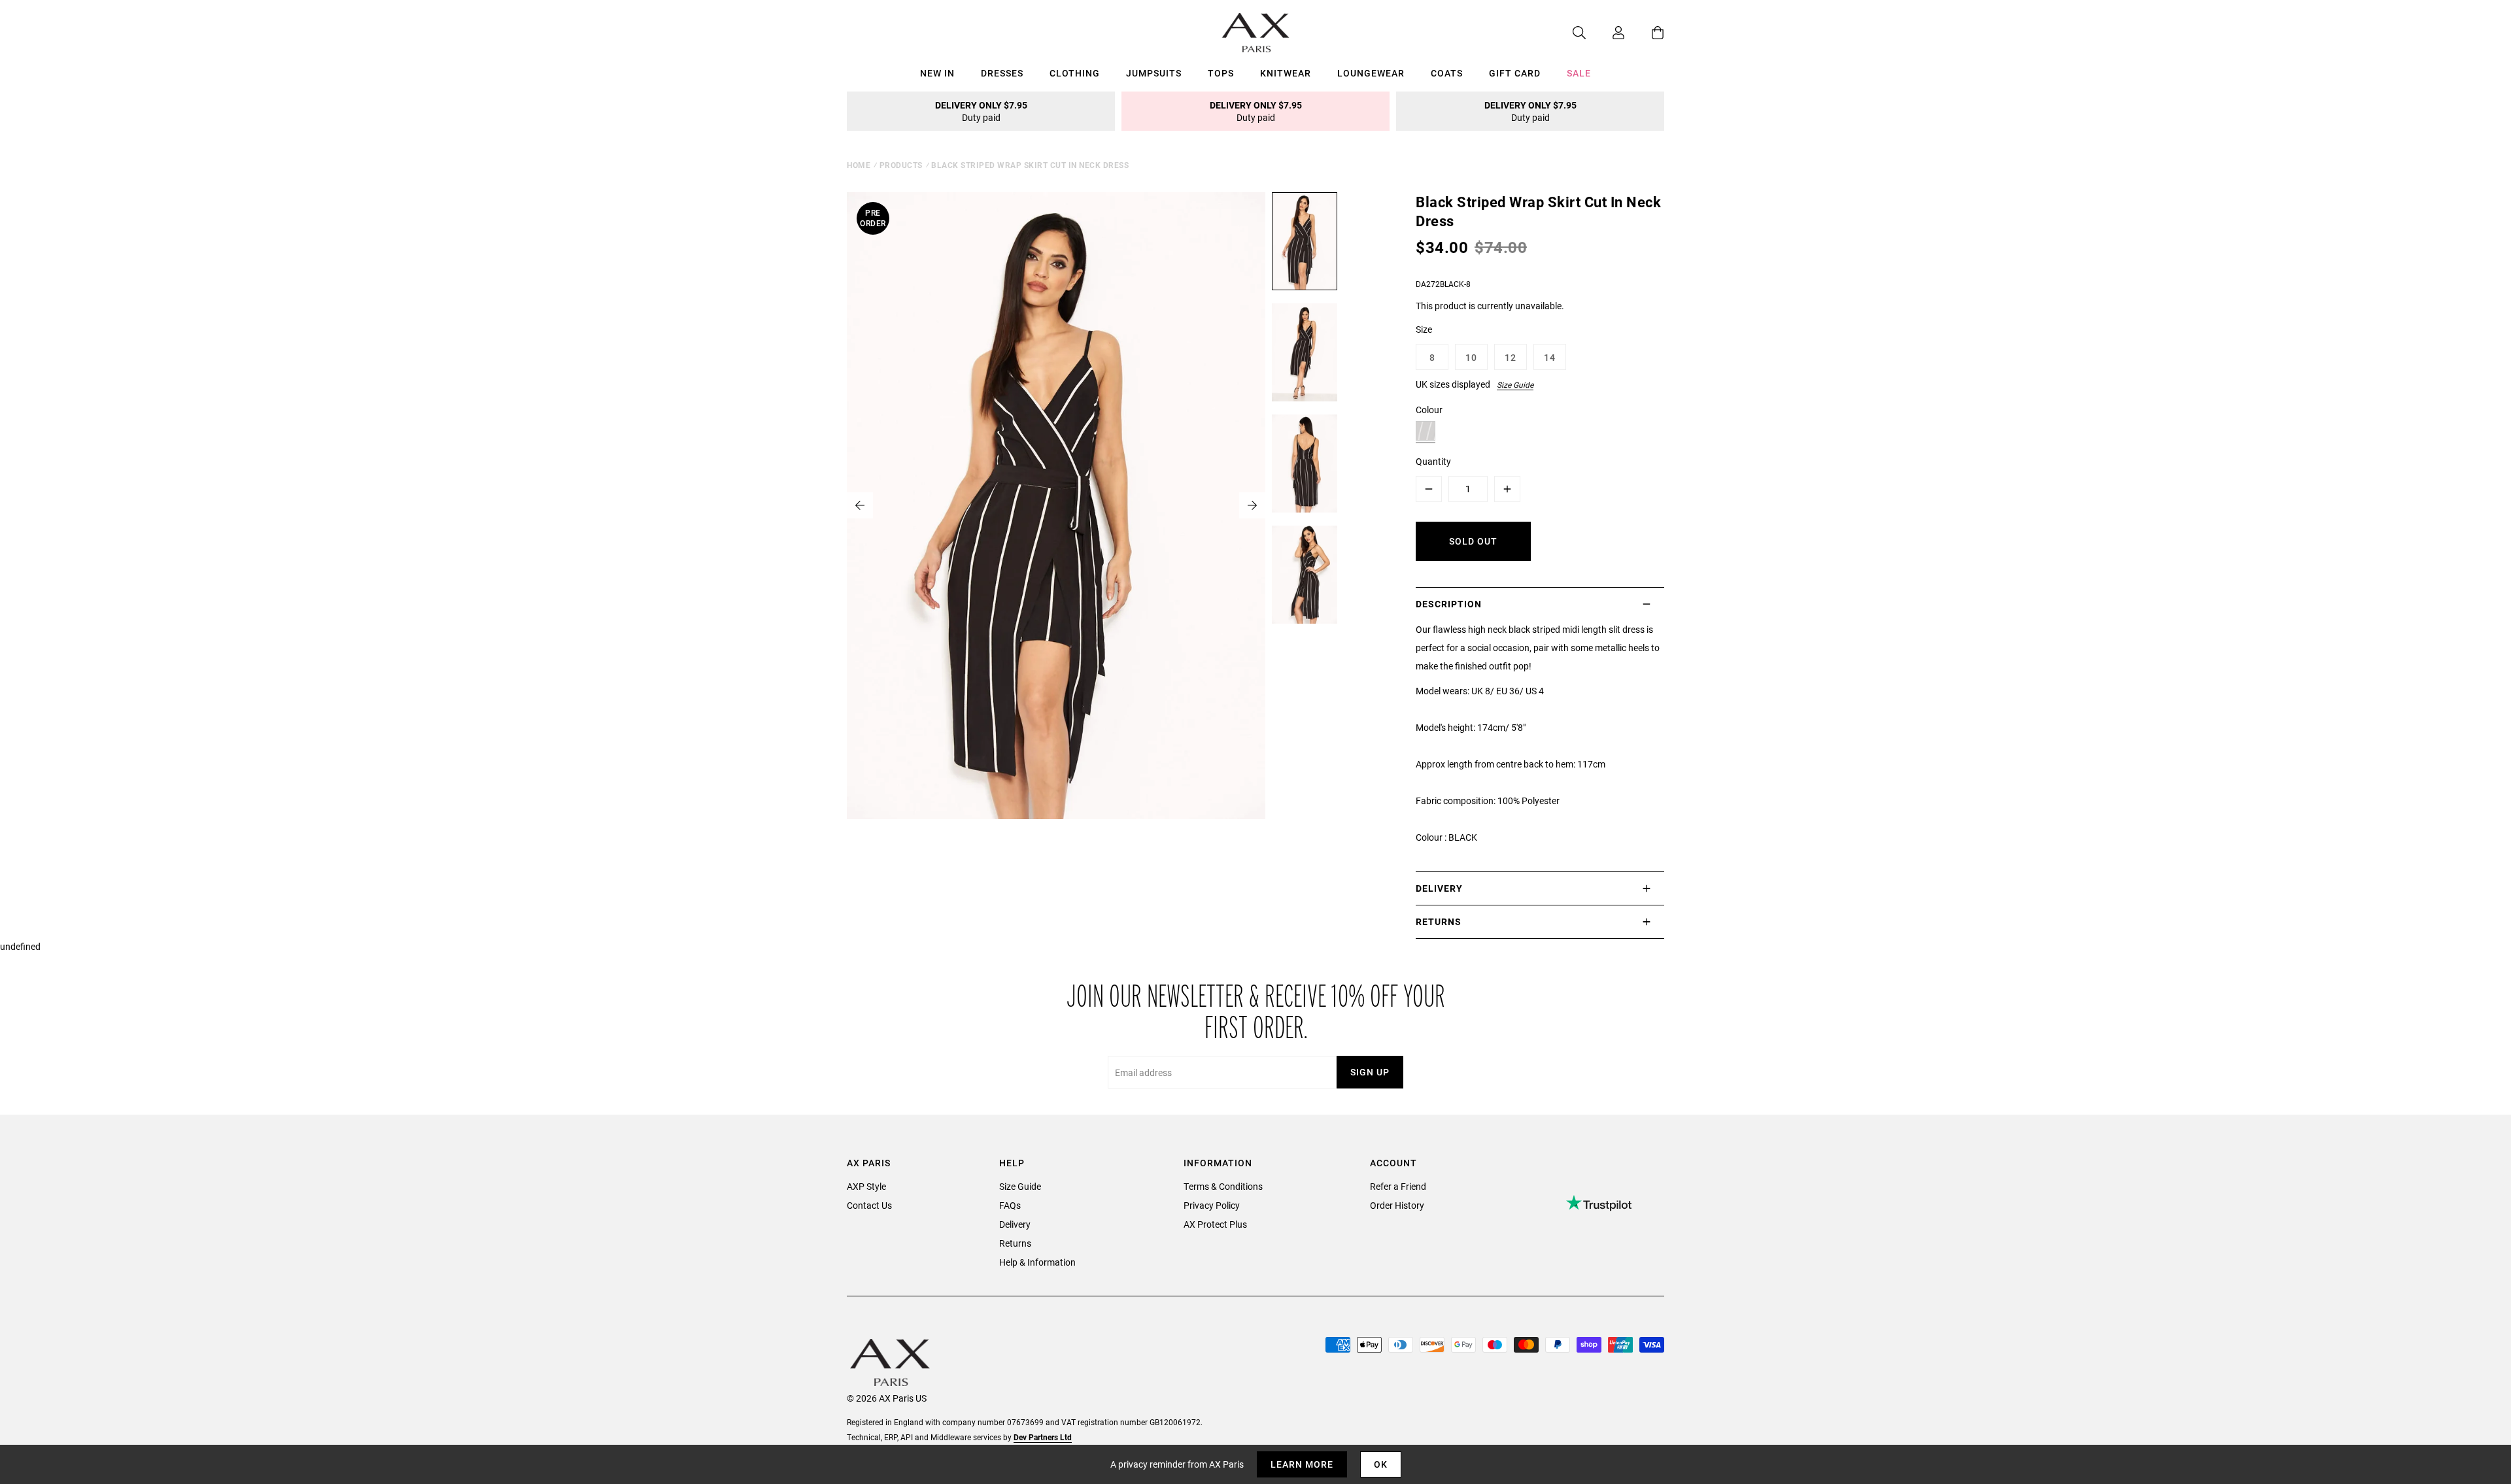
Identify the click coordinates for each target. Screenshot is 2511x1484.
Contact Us (869, 1205)
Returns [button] (1439, 921)
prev (860, 505)
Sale (1579, 73)
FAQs (1010, 1205)
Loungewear (1371, 73)
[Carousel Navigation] (1056, 505)
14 (1550, 357)
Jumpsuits (1154, 73)
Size (1424, 329)
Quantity (1433, 461)
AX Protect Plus (1215, 1224)
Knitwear (1286, 73)
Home (859, 165)
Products (901, 165)
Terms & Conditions (1223, 1186)
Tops (1221, 73)
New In (937, 73)
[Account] (1605, 33)
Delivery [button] (1439, 888)
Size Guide (1515, 384)
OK (1381, 1464)
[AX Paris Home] (1256, 33)
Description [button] (1449, 604)
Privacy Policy (1212, 1205)
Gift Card (1515, 73)
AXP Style (866, 1186)
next (1252, 505)
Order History (1397, 1205)
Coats (1447, 73)
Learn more (1302, 1464)
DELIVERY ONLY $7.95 (981, 111)
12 (1511, 357)
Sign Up (1370, 1072)
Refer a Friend (1398, 1186)
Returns (1015, 1243)
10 (1471, 357)
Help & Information (1037, 1262)
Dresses (1002, 73)
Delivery (1015, 1224)
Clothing (1075, 73)
